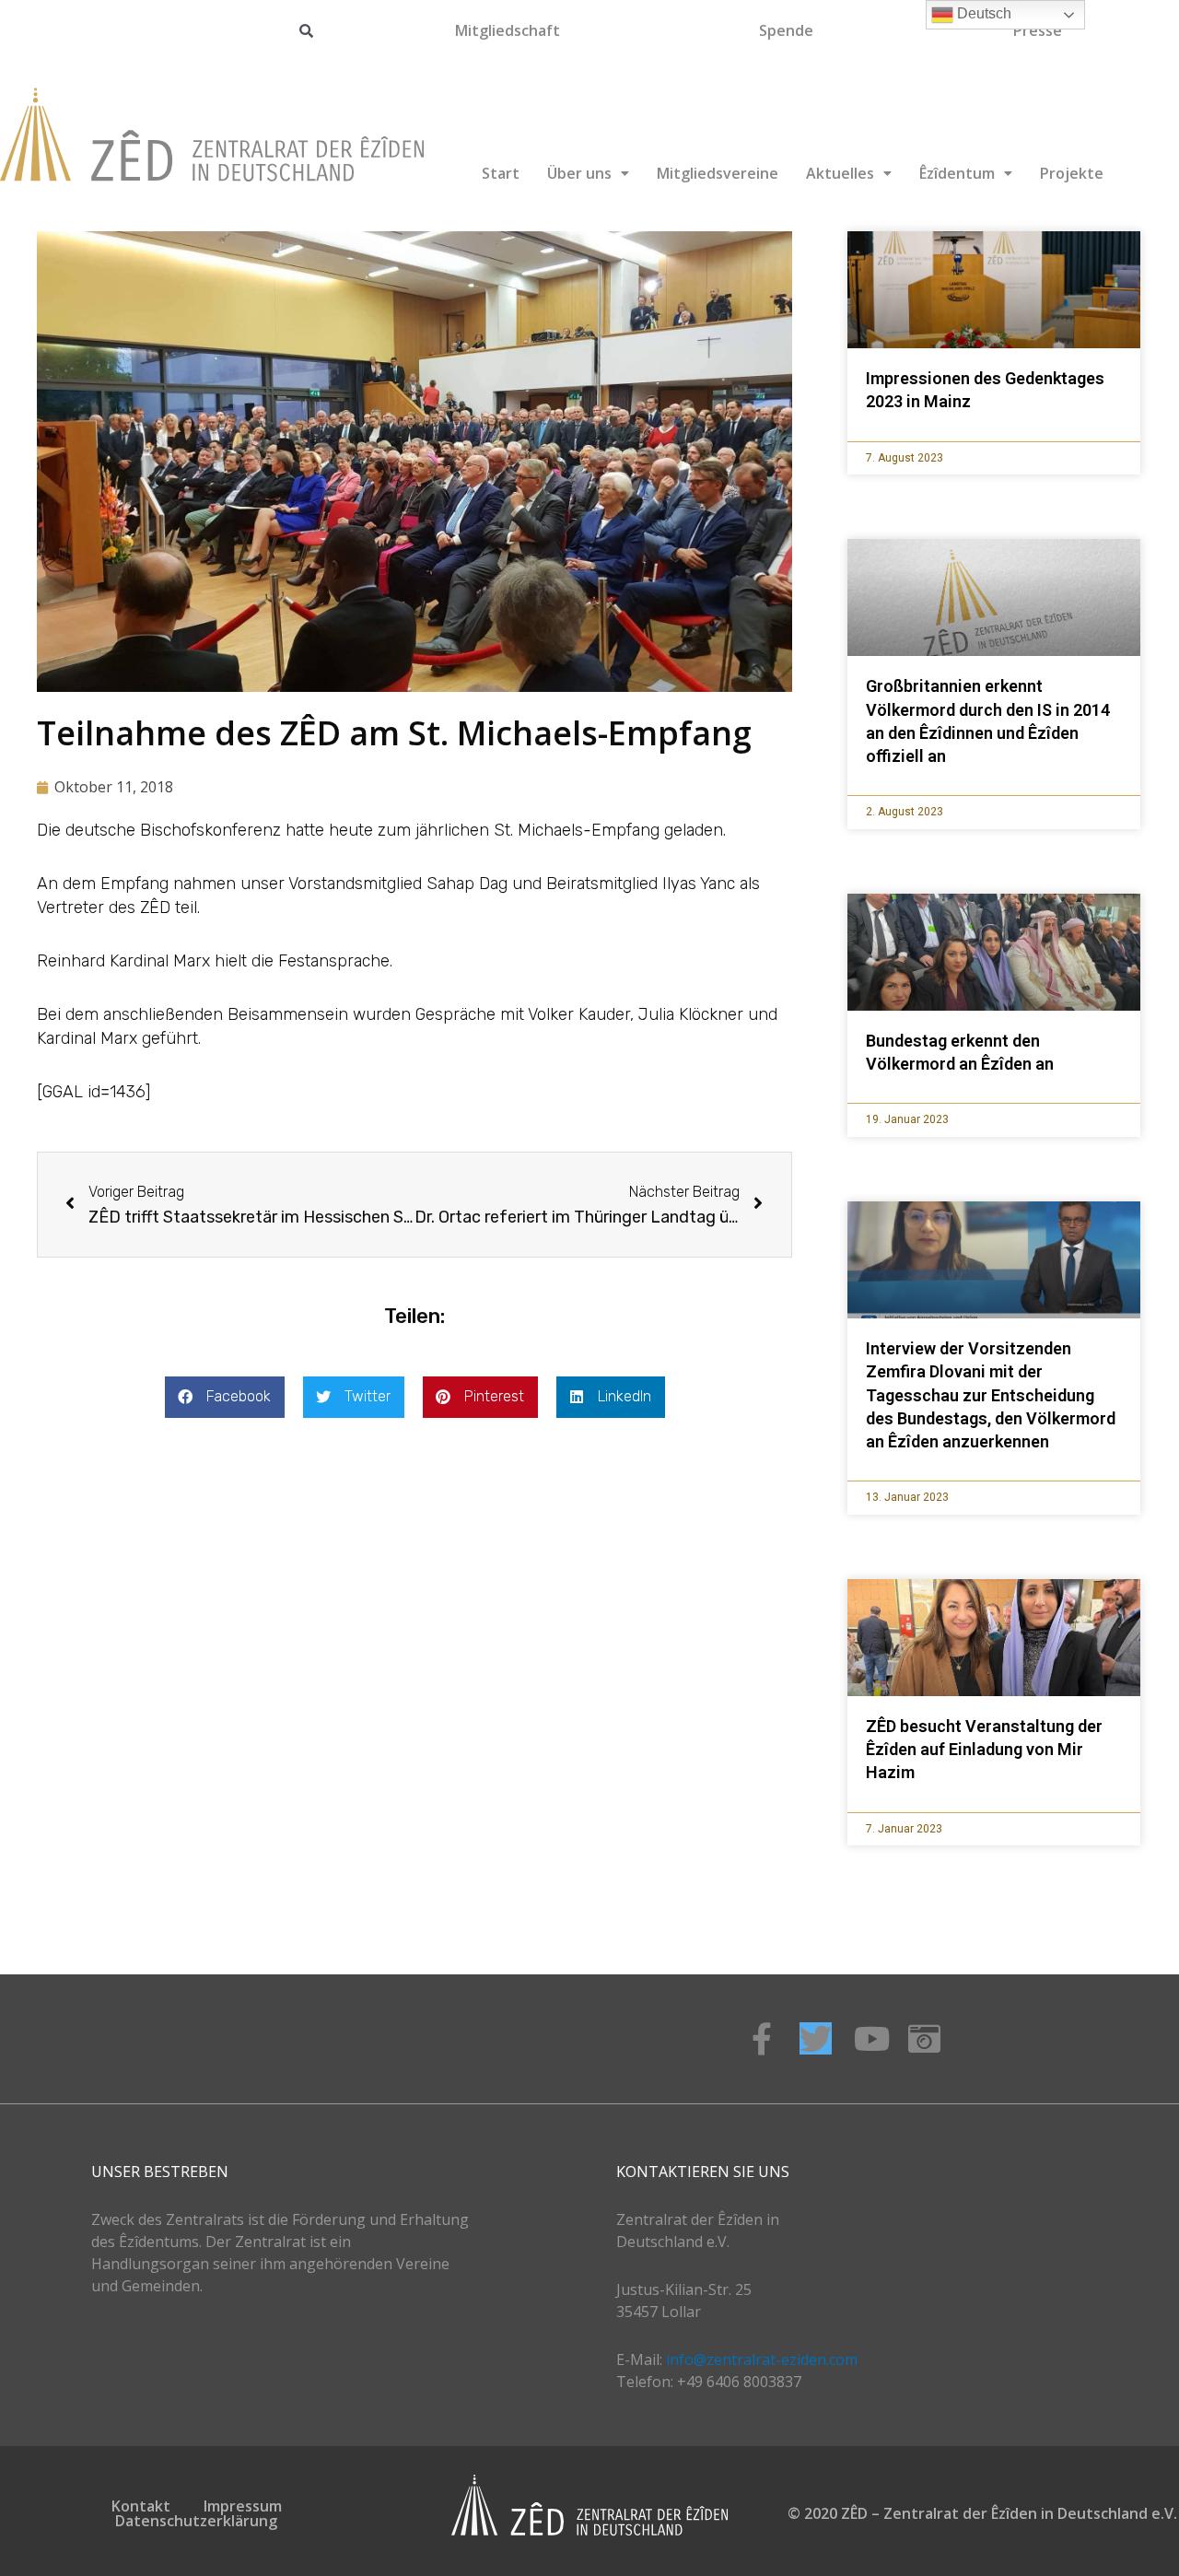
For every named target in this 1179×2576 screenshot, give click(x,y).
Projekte (1072, 173)
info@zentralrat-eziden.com (762, 2359)
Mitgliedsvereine (718, 173)
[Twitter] (816, 2038)
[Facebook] (761, 2038)
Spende (786, 30)
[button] (225, 1397)
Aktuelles (840, 173)
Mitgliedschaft (508, 30)
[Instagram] (924, 2038)
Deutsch (982, 13)
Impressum (243, 2506)
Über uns (579, 173)
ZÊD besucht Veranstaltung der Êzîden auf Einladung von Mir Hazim (984, 1749)
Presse (1038, 30)
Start (501, 173)
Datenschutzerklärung (196, 2521)
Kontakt (141, 2506)
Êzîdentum (957, 173)
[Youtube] (870, 2038)
